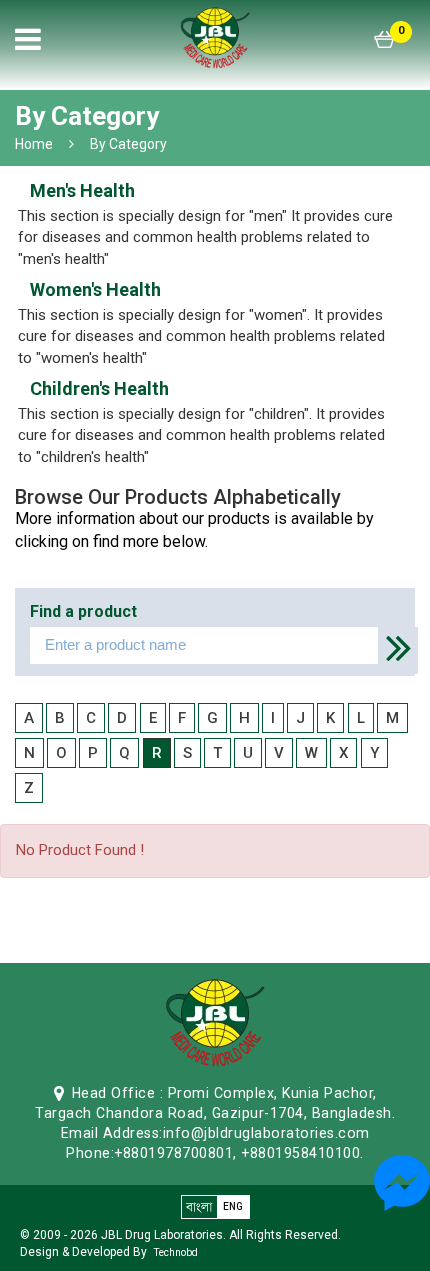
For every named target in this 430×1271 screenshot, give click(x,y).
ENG (233, 1206)
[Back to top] (409, 1240)
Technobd (175, 1252)
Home (34, 144)
